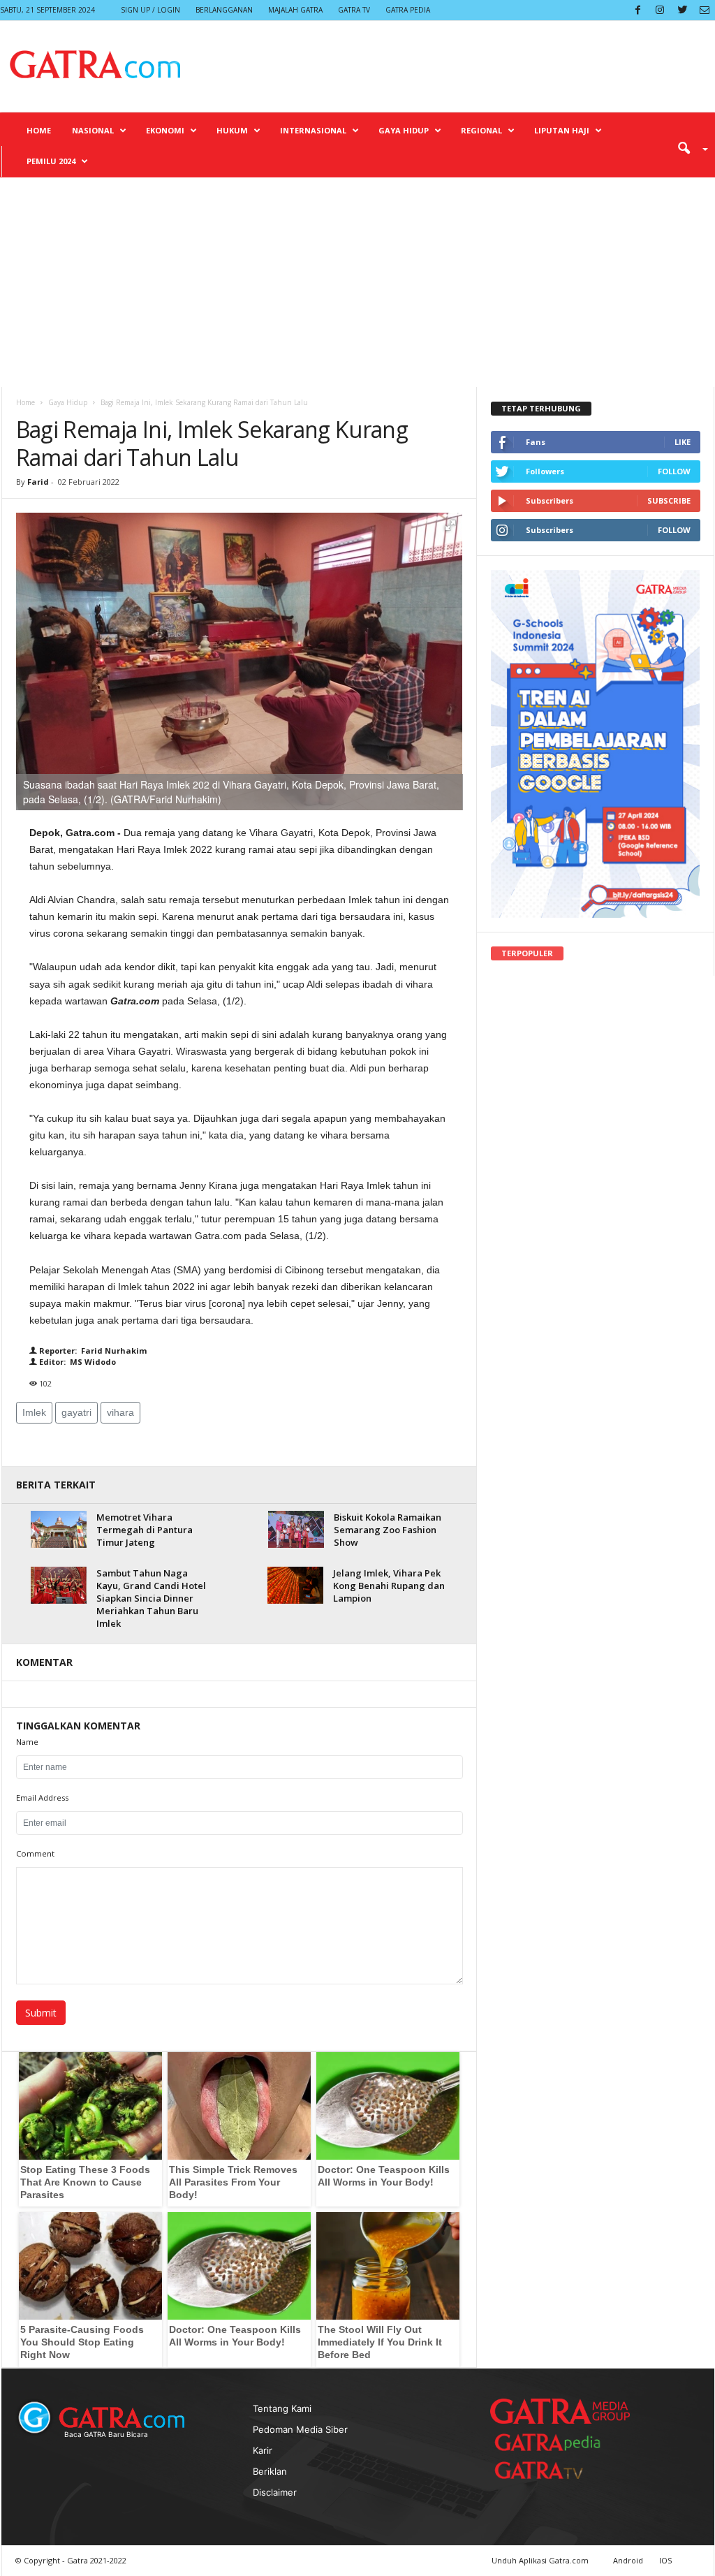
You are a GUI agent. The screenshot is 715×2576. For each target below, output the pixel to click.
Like (683, 442)
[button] (688, 147)
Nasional (93, 130)
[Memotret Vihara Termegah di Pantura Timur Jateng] (59, 1529)
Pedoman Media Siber (300, 2429)
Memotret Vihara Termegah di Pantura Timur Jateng (145, 1530)
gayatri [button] (76, 1412)
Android (628, 2560)
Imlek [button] (34, 1412)
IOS (665, 2560)
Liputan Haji (562, 130)
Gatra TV (354, 10)
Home (39, 130)
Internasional (313, 130)
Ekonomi (165, 130)
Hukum (232, 130)
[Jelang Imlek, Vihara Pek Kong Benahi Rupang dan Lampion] (295, 1586)
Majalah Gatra (295, 10)
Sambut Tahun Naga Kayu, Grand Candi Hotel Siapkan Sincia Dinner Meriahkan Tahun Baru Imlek (151, 1598)
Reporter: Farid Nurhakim (92, 1351)
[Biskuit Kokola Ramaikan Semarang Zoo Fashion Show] (296, 1529)
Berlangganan (224, 10)
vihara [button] (120, 1412)
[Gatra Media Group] (560, 2411)
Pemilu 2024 (51, 161)
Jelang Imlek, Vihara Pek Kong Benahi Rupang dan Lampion (389, 1586)
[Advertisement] (357, 282)
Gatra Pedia (408, 10)
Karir (263, 2450)
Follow (674, 471)
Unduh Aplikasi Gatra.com (541, 2560)
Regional (481, 130)
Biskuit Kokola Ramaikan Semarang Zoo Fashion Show (388, 1530)
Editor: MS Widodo (76, 1362)
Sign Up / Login (150, 10)
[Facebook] (637, 10)
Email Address (42, 1798)
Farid (38, 482)
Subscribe (669, 500)
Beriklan (270, 2471)
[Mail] (705, 10)
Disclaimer (275, 2492)
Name (27, 1742)
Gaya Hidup (404, 130)
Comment (35, 1853)
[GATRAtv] (553, 2470)
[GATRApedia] (553, 2442)
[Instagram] (660, 10)
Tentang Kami (282, 2408)
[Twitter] (682, 10)
